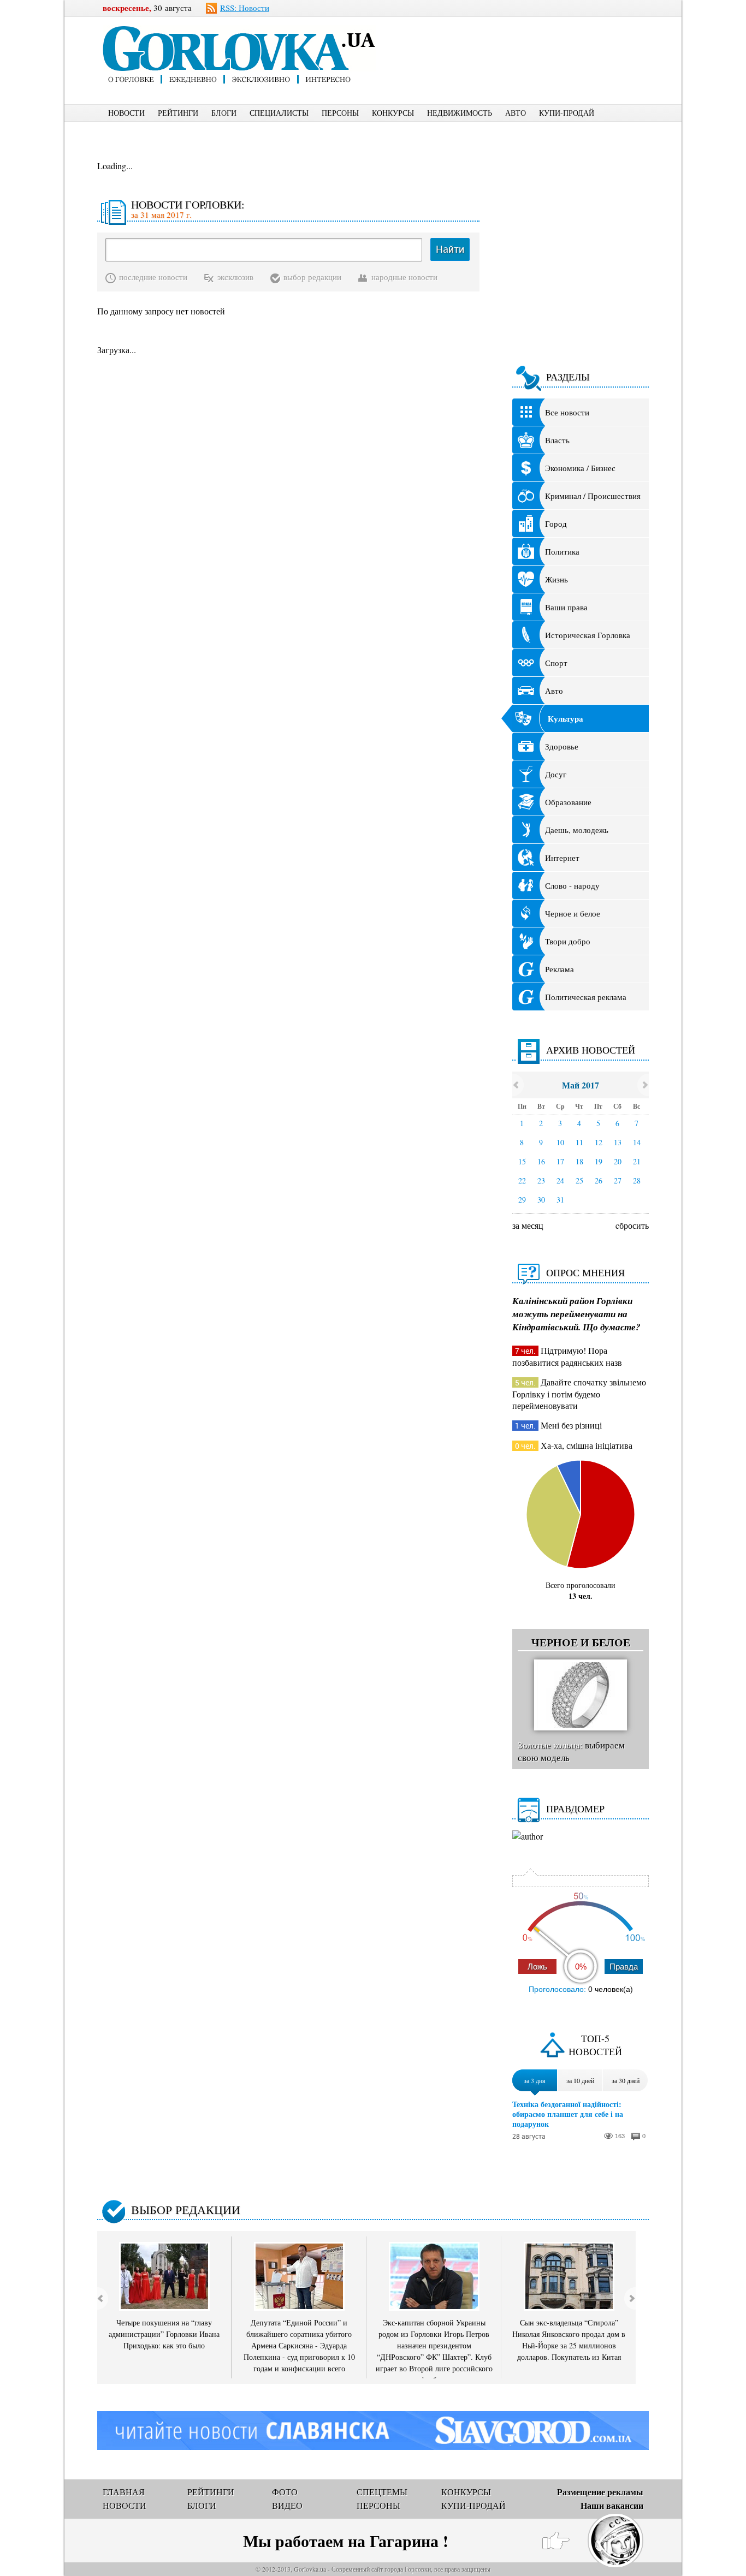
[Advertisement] (531, 41)
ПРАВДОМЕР (575, 1808)
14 (637, 1142)
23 (541, 1180)
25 (579, 1180)
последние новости (153, 277)
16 (541, 1161)
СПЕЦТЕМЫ (382, 2492)
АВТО (516, 113)
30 (541, 1200)
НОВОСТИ (126, 113)
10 (560, 1142)
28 (637, 1180)
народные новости (404, 277)
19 (599, 1161)
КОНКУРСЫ (393, 113)
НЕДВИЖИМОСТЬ (460, 113)
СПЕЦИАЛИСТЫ (279, 113)
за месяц (528, 1225)
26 (599, 1180)
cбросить (632, 1225)
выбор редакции (312, 277)
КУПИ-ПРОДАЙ (567, 113)
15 (522, 1161)
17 (560, 1161)
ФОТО (285, 2492)
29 (522, 1200)
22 (522, 1180)
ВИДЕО (287, 2505)
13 (618, 1142)
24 (560, 1180)
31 (560, 1200)
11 (579, 1142)
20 (618, 1161)
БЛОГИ (224, 113)
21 (637, 1161)
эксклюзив (235, 277)
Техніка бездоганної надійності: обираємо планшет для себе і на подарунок (568, 2114)
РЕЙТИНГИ (178, 113)
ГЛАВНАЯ (124, 2492)
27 (618, 1180)
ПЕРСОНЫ (340, 113)
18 (579, 1161)
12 (599, 1142)
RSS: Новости (245, 8)
